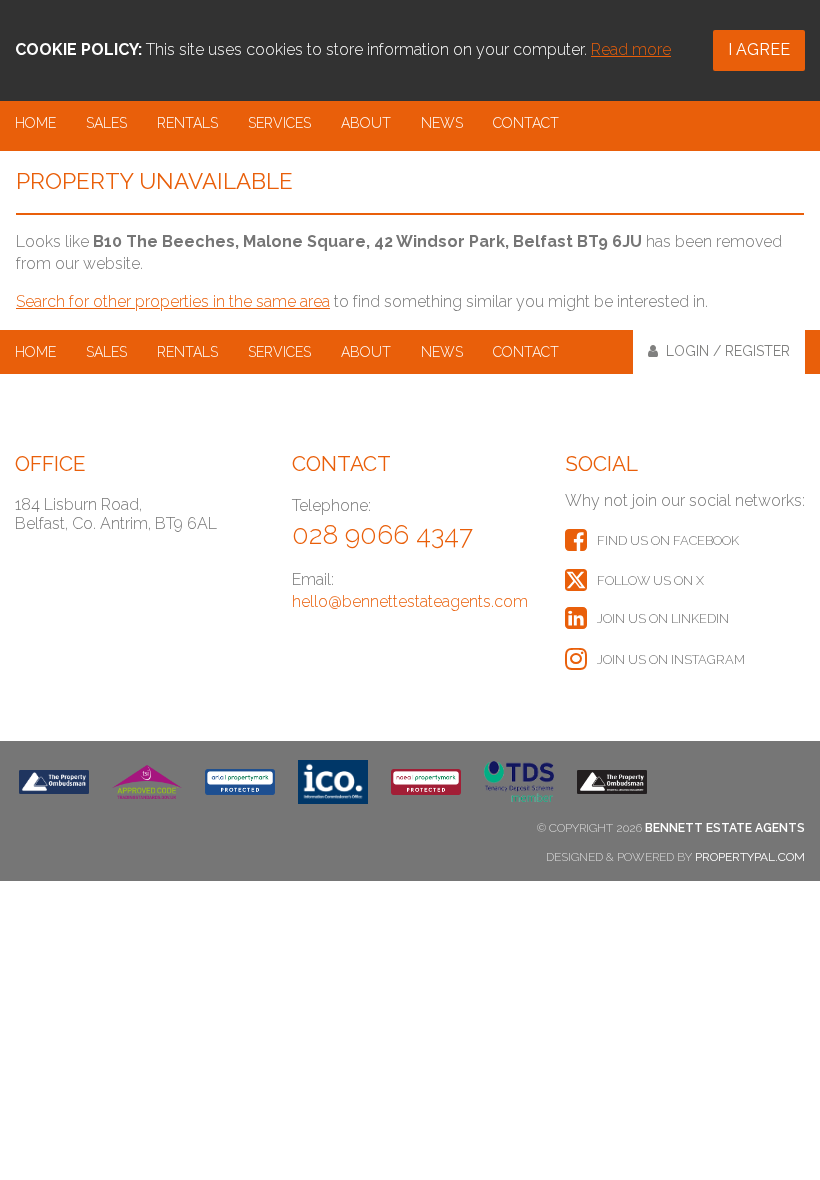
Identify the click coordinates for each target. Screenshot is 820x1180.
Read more (631, 49)
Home (35, 123)
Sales (106, 123)
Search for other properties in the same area (173, 301)
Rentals (187, 123)
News (442, 123)
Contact (526, 123)
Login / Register (724, 351)
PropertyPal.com (750, 857)
